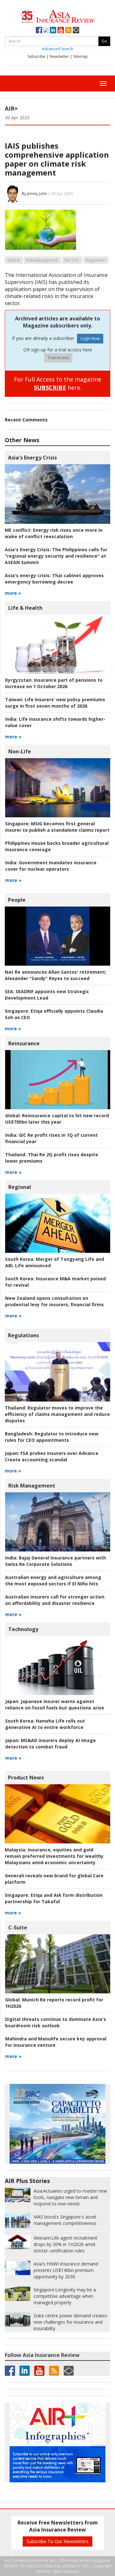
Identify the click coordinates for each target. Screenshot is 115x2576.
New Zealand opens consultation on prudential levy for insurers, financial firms (54, 1301)
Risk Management (42, 260)
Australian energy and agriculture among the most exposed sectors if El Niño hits (53, 1580)
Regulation (96, 260)
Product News (26, 1778)
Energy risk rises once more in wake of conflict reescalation (54, 533)
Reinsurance (24, 1043)
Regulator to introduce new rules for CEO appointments (52, 1437)
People (17, 900)
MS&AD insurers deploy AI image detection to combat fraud (50, 1744)
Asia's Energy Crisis (32, 458)
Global (13, 260)
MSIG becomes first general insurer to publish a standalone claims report (57, 827)
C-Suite (18, 1928)
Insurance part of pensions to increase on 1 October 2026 (54, 683)
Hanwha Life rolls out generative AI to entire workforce (45, 1724)
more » (13, 593)
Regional (20, 1187)
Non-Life (20, 751)
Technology (23, 1629)
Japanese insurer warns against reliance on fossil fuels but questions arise (55, 1704)
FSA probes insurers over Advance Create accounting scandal (52, 1456)
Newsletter (59, 56)
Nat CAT (72, 260)
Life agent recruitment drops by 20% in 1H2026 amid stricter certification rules (65, 2244)
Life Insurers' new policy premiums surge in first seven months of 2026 (55, 703)
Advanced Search (57, 49)
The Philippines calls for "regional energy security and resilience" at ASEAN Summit (56, 556)
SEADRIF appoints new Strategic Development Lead (47, 995)
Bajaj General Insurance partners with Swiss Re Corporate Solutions (56, 1561)
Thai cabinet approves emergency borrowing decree (54, 579)
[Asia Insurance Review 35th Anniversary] (58, 16)
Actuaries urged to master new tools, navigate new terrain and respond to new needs (70, 2197)
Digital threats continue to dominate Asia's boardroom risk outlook (56, 2022)
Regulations (23, 1335)
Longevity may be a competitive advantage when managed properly (65, 2296)
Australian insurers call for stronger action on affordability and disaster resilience (55, 1600)
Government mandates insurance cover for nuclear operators (51, 866)
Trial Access (58, 358)
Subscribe (36, 56)
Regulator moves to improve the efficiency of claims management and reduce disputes (57, 1414)
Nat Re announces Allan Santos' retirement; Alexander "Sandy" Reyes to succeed (56, 975)
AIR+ (11, 108)
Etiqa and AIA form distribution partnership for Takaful (54, 1898)
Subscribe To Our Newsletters (57, 2541)
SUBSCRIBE (50, 388)
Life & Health (25, 608)
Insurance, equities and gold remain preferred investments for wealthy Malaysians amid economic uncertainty (54, 1856)
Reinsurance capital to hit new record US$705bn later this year (57, 1119)
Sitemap (80, 56)
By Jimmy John (34, 194)
